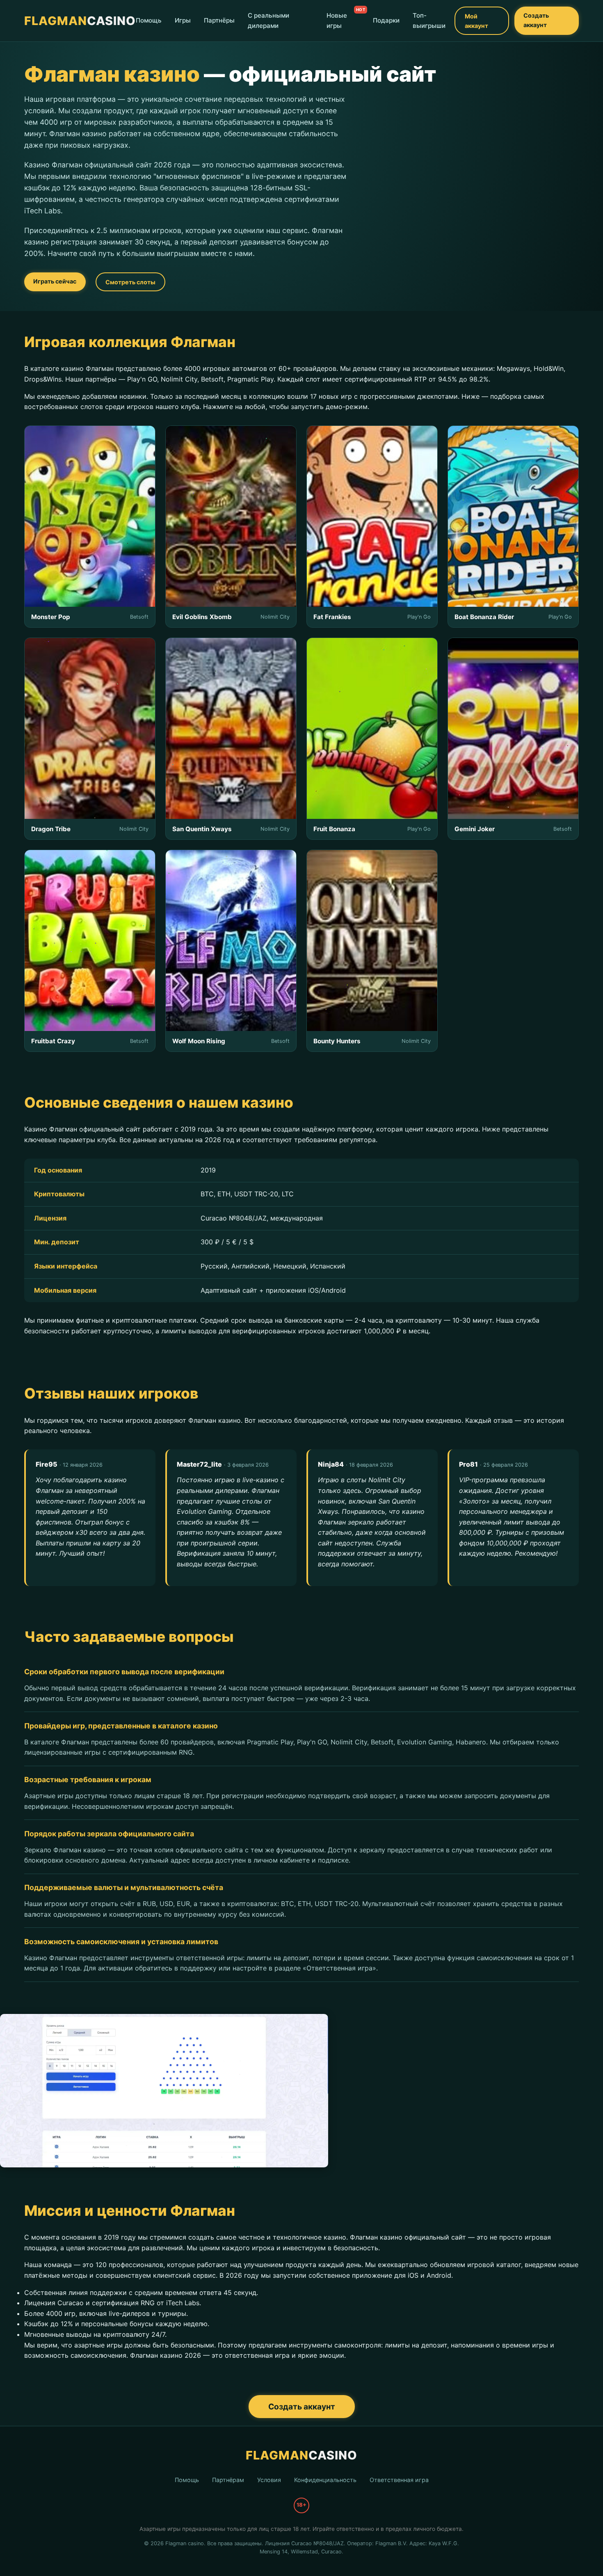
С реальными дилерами (268, 21)
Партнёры (219, 21)
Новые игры (337, 21)
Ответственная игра (399, 2480)
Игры (183, 21)
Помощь (149, 21)
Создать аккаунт (536, 20)
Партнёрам (228, 2480)
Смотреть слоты (130, 282)
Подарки (386, 21)
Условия (269, 2480)
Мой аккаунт (476, 21)
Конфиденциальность (325, 2480)
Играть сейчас (55, 281)
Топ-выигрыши (429, 21)
